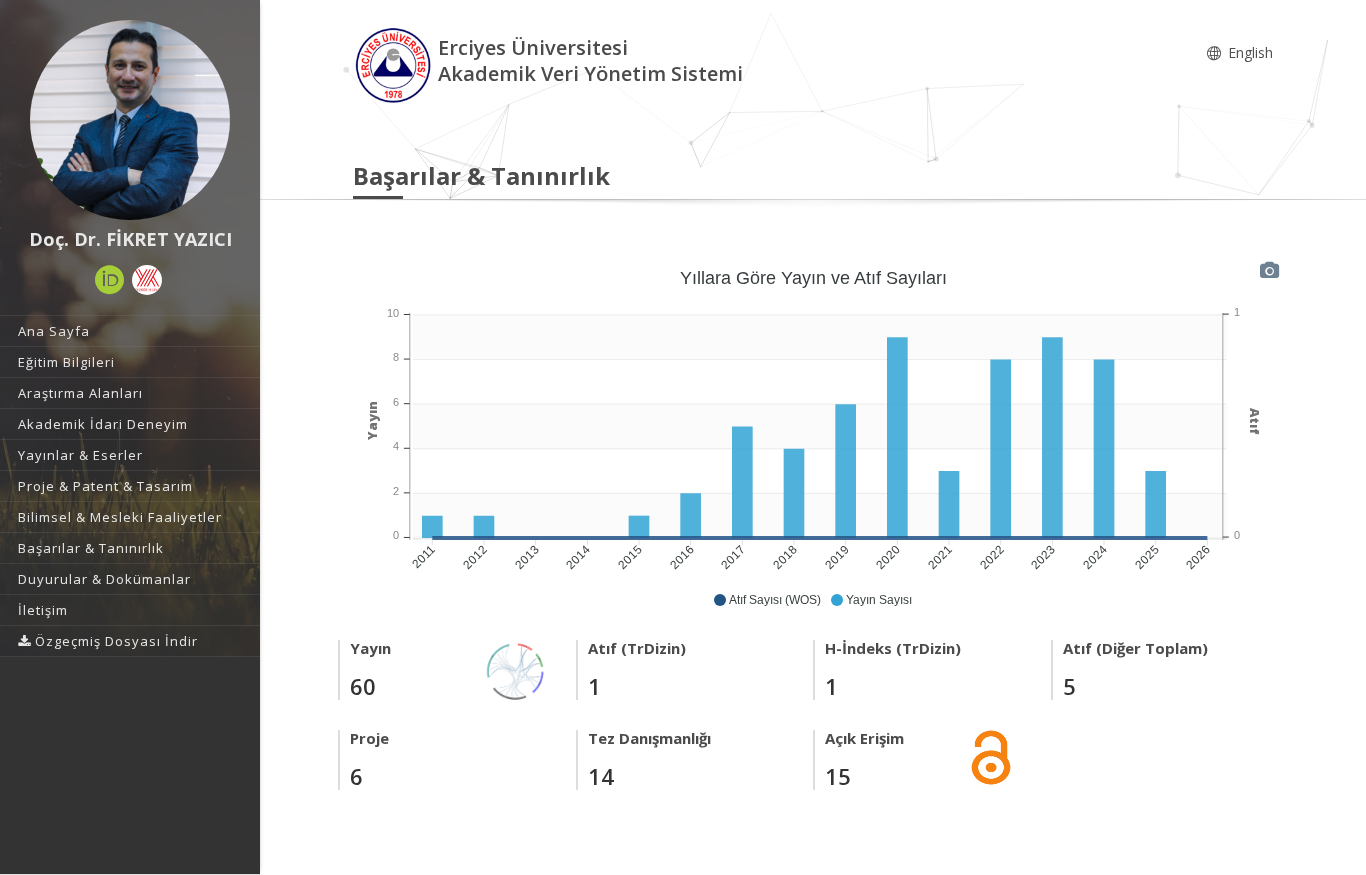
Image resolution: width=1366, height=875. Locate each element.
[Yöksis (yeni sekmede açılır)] (147, 280)
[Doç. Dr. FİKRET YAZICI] (130, 120)
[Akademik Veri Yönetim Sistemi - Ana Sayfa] (395, 63)
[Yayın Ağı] (516, 669)
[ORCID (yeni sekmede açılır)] (110, 280)
